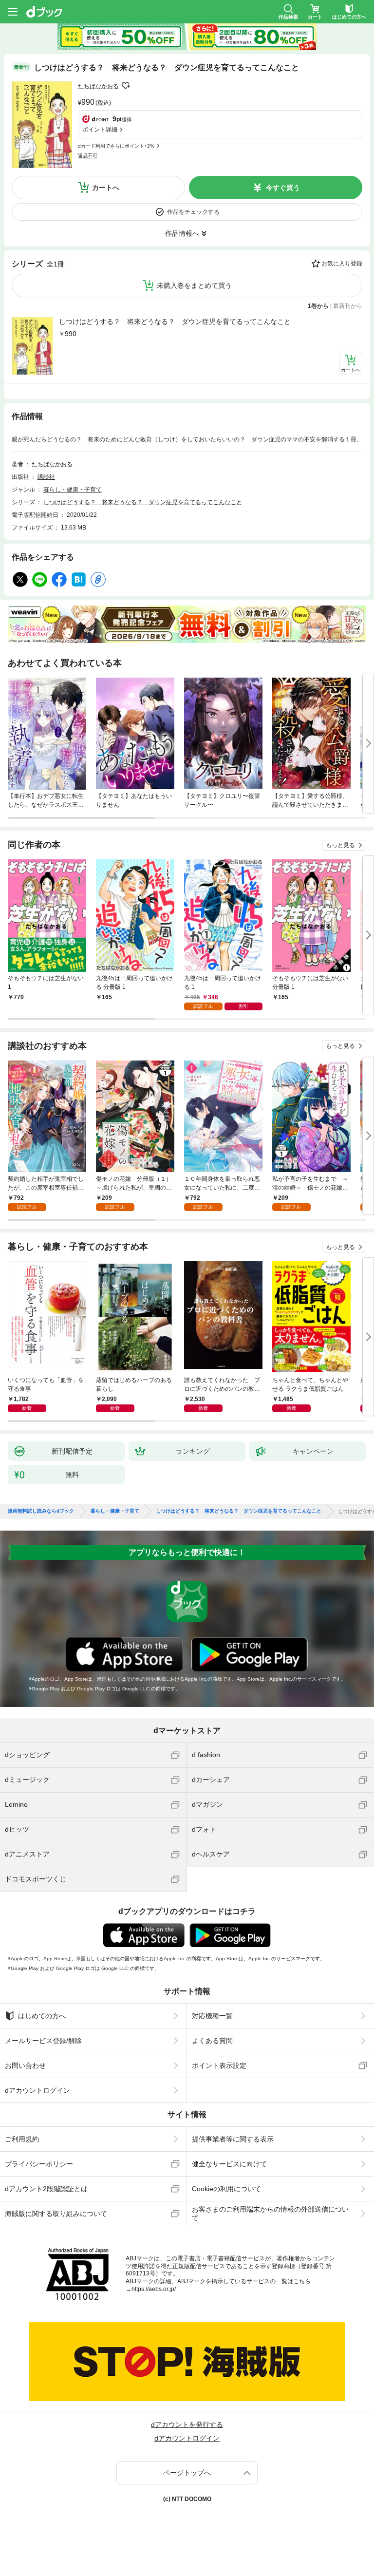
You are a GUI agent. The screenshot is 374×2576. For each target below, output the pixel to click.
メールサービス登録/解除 (43, 2041)
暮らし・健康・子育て (73, 490)
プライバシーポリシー (39, 2164)
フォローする (126, 86)
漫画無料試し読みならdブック (41, 1511)
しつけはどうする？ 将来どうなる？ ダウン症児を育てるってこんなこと (175, 322)
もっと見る (340, 845)
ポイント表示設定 (219, 2065)
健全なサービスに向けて (229, 2164)
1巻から (318, 306)
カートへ (106, 188)
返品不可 (88, 156)
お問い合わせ (25, 2065)
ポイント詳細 (100, 130)
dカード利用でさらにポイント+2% (116, 146)
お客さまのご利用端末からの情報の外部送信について (270, 2214)
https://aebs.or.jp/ (154, 2289)
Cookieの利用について (226, 2189)
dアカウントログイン (37, 2090)
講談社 (46, 477)
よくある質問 (212, 2041)
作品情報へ (182, 233)
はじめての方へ (42, 2016)
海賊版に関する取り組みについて (56, 2214)
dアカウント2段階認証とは (46, 2189)
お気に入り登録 (342, 264)
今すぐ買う (283, 188)
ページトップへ (187, 2473)
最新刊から (348, 306)
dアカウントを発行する (187, 2424)
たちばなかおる (98, 86)
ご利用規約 (22, 2139)
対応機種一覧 (212, 2016)
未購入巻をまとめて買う (194, 285)
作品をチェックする (193, 212)
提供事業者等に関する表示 (233, 2139)
